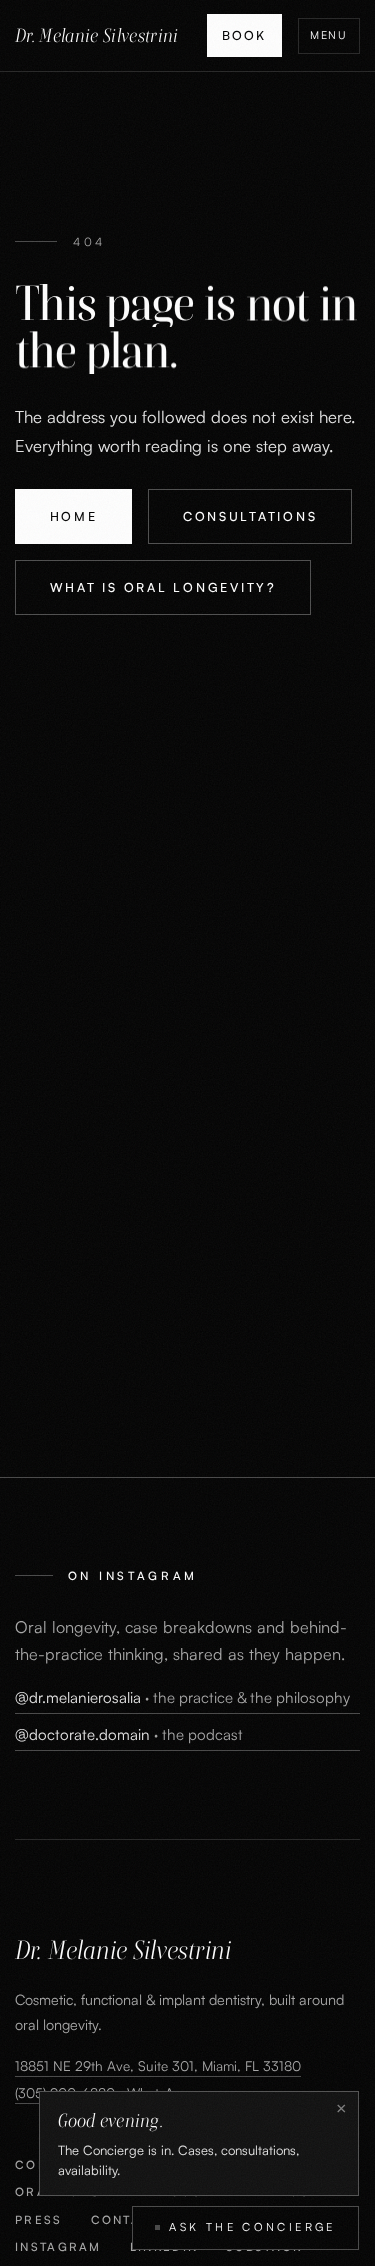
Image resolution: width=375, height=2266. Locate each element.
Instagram (58, 2246)
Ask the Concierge (252, 2227)
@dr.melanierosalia (182, 1697)
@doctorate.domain (129, 1734)
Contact (126, 2219)
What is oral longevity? (163, 587)
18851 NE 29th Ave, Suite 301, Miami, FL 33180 (158, 2065)
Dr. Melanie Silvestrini (97, 35)
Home (74, 516)
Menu (329, 35)
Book (244, 35)
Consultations (250, 516)
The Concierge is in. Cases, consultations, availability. (178, 2143)
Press (39, 2219)
